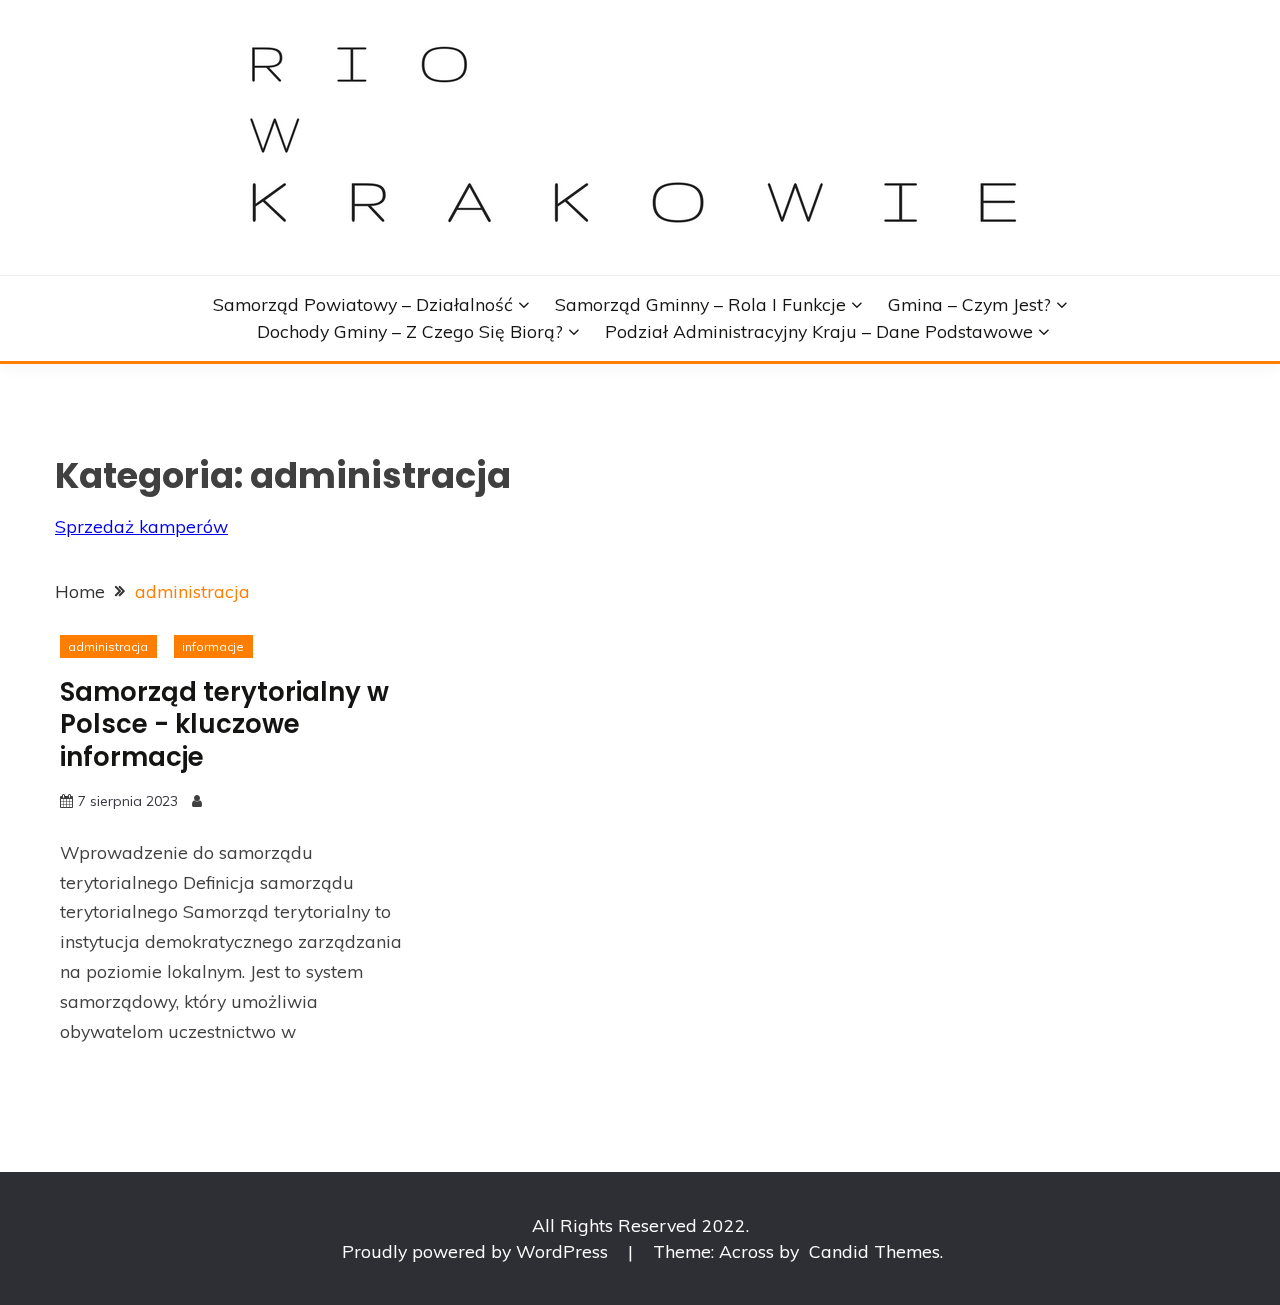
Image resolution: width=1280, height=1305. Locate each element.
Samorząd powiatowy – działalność (363, 304)
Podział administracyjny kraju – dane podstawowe (819, 331)
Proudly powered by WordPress (477, 1251)
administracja (108, 646)
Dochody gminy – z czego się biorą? (410, 331)
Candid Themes (874, 1251)
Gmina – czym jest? (969, 304)
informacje (213, 646)
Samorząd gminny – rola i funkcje (700, 304)
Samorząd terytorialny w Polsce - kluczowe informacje (224, 724)
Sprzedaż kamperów (141, 526)
